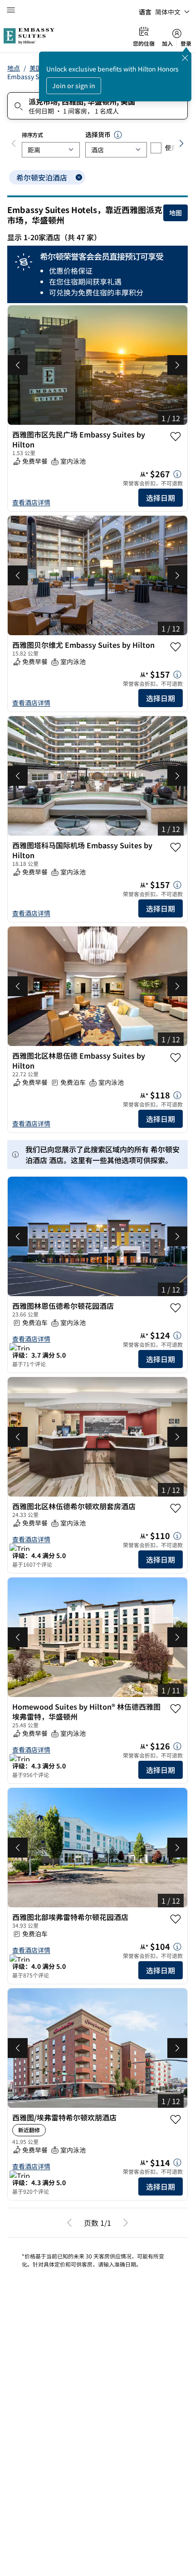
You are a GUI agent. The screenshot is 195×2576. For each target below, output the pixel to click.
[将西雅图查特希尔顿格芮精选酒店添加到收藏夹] (175, 1308)
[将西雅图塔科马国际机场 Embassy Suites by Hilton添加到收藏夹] (175, 847)
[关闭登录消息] (185, 58)
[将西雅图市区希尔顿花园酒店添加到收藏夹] (175, 2085)
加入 (167, 43)
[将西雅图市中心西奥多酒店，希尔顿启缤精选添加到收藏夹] (175, 1889)
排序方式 (32, 135)
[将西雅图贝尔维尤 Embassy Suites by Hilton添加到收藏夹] (175, 647)
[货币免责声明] (118, 135)
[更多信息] (177, 474)
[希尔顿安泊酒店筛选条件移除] (79, 177)
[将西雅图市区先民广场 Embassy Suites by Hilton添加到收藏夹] (175, 437)
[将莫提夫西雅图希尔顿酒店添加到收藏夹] (175, 1504)
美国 (36, 68)
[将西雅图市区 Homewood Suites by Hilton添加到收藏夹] (175, 2486)
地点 (14, 68)
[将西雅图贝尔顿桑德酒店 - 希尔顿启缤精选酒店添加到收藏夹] (175, 1700)
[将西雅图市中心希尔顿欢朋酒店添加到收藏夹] (175, 2286)
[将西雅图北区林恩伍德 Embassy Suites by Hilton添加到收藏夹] (175, 1058)
